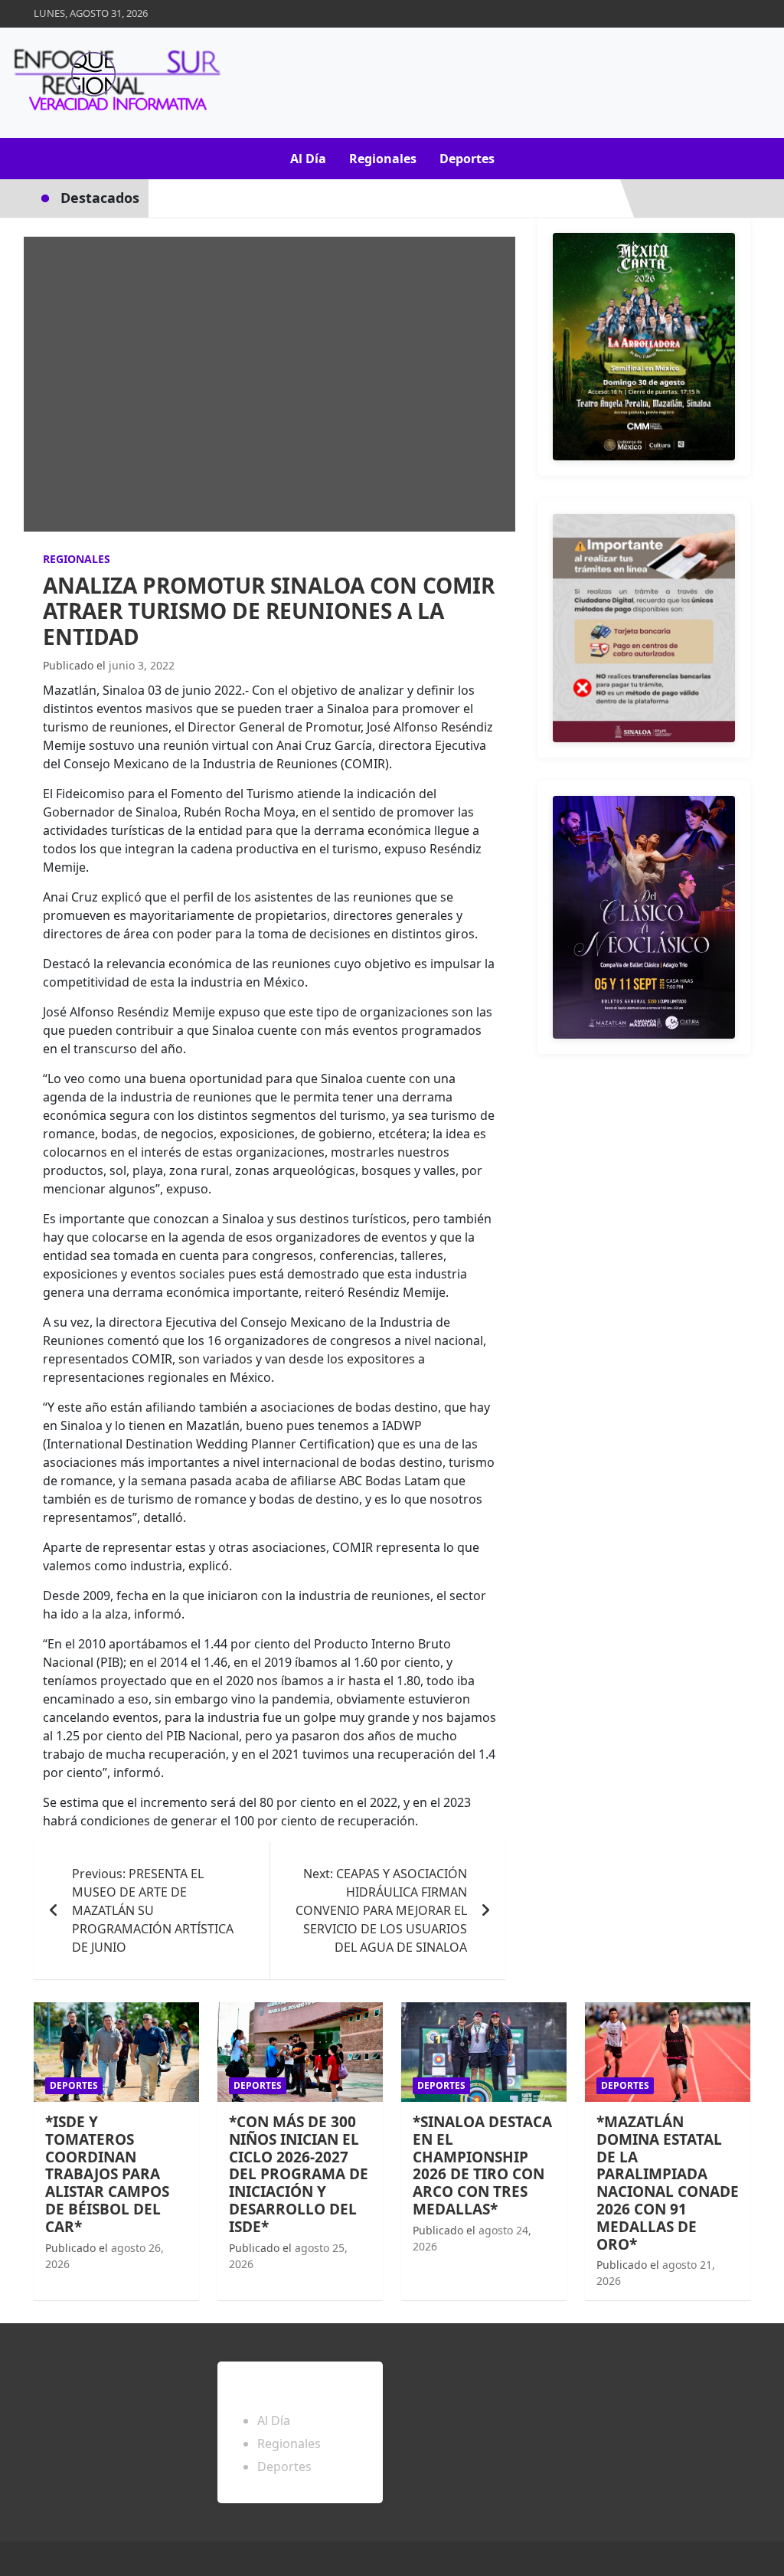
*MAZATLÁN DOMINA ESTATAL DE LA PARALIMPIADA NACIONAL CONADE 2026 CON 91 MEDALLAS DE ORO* (668, 2183)
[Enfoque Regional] (115, 83)
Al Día (308, 159)
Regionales (383, 159)
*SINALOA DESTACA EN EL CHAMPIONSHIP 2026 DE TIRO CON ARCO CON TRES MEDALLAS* (482, 2165)
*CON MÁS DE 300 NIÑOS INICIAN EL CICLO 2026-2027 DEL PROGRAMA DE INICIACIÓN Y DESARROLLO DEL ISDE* (299, 2174)
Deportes (467, 159)
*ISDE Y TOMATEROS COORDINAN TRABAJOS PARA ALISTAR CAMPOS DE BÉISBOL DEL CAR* (107, 2174)
